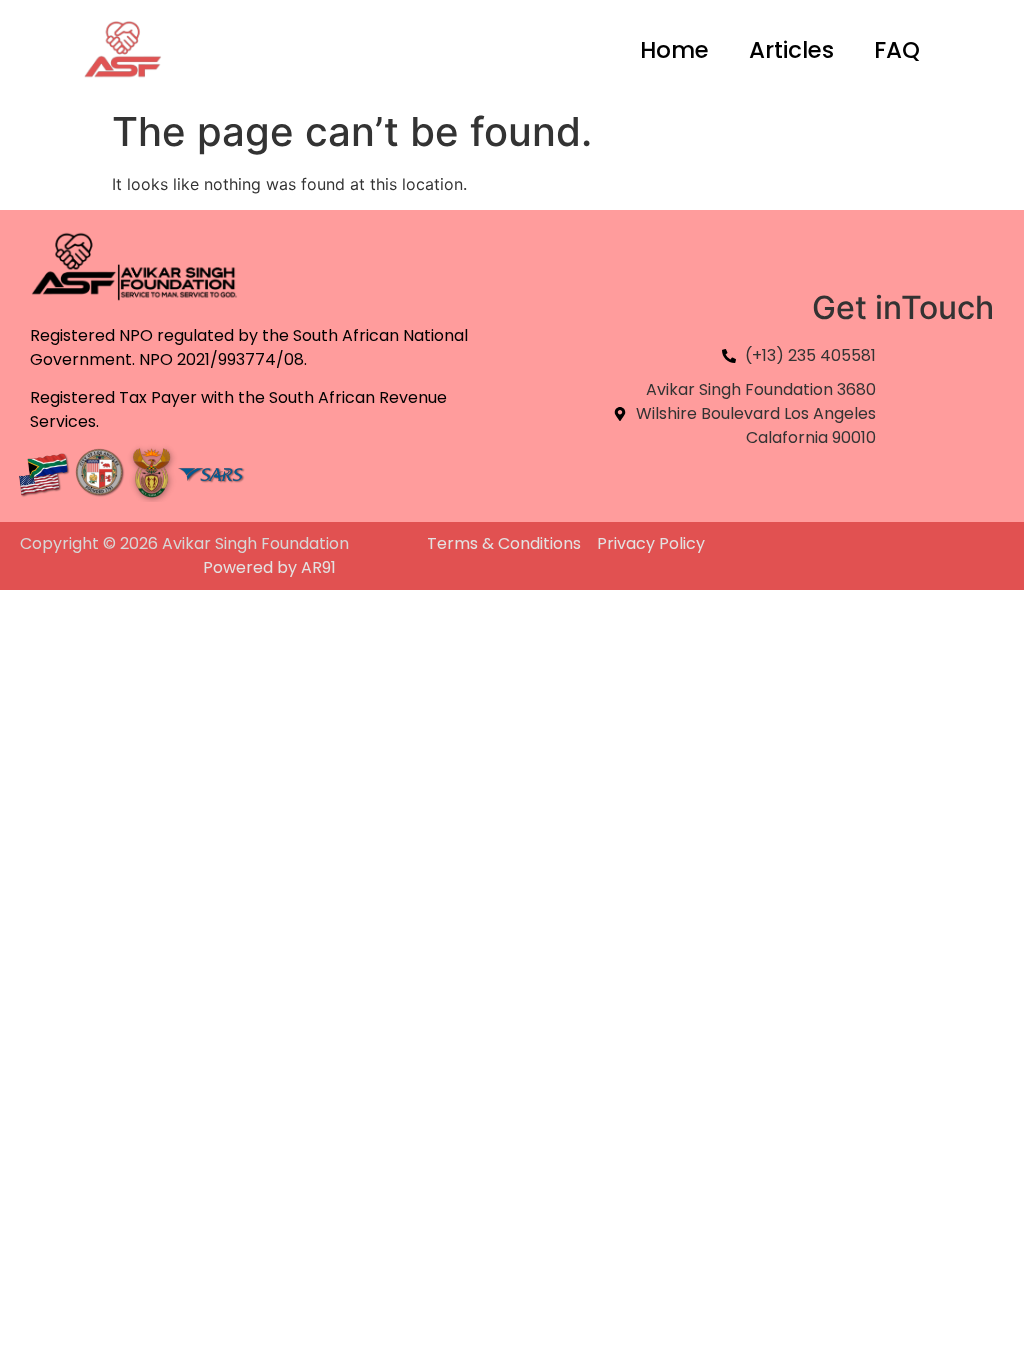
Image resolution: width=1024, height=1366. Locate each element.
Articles (791, 50)
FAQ (897, 50)
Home (674, 50)
